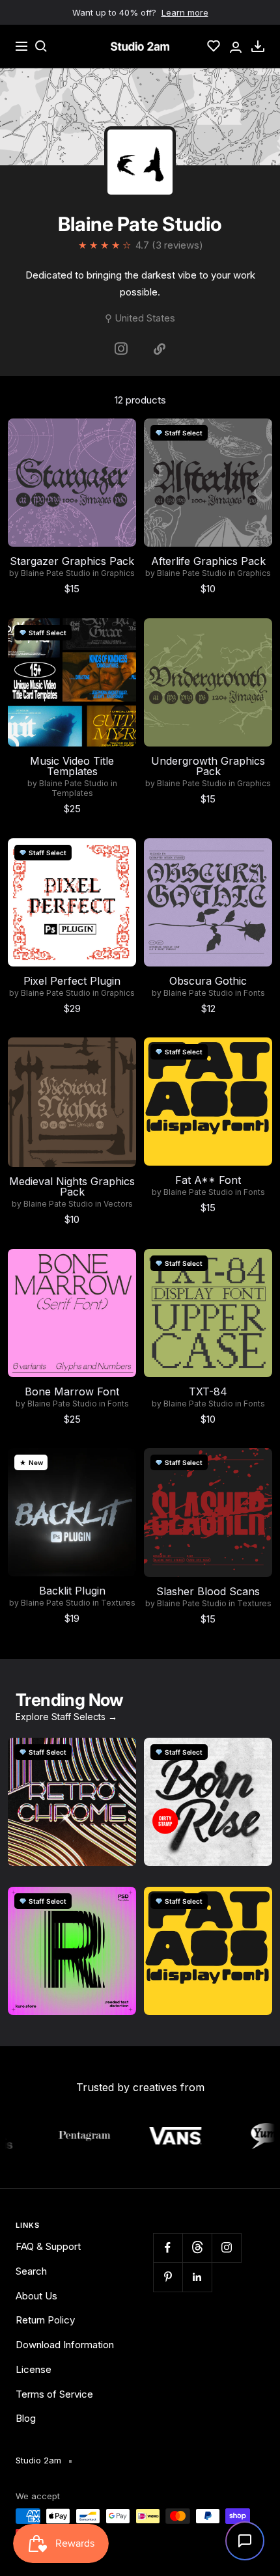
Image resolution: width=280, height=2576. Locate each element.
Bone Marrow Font (72, 1391)
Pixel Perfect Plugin (72, 981)
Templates (72, 793)
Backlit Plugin (72, 1591)
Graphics (118, 573)
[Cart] (258, 46)
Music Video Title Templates (72, 766)
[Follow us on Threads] (197, 2248)
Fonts (254, 993)
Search (31, 2271)
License (34, 2369)
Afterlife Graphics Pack (208, 561)
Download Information (65, 2345)
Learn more (185, 12)
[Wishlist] (214, 46)
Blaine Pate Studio (56, 573)
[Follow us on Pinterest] (168, 2277)
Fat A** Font (208, 1180)
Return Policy (45, 2320)
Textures (118, 1603)
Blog (26, 2418)
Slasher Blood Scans (208, 1591)
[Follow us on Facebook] (168, 2248)
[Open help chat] (245, 2541)
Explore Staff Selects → (66, 1717)
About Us (36, 2296)
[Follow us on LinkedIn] (197, 2277)
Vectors (118, 1204)
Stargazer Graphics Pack (72, 561)
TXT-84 (208, 1391)
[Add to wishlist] (119, 435)
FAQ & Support (48, 2246)
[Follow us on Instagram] (226, 2248)
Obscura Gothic (208, 981)
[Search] (41, 46)
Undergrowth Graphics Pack (208, 766)
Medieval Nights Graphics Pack (72, 1186)
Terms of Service (54, 2394)
